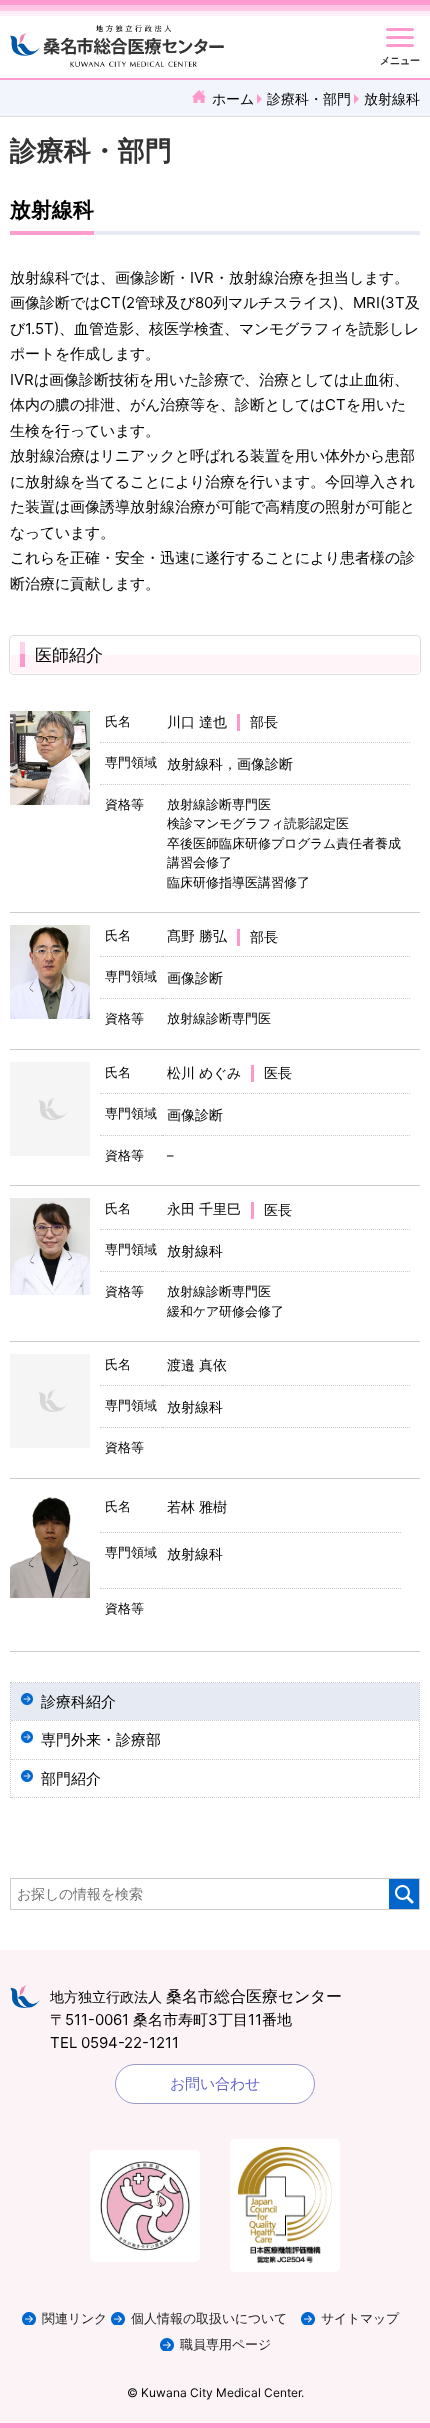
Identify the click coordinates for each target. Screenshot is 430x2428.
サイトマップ (360, 2318)
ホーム (233, 98)
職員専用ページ (225, 2344)
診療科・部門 (309, 98)
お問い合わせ (215, 2083)
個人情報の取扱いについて (209, 2318)
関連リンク (74, 2318)
